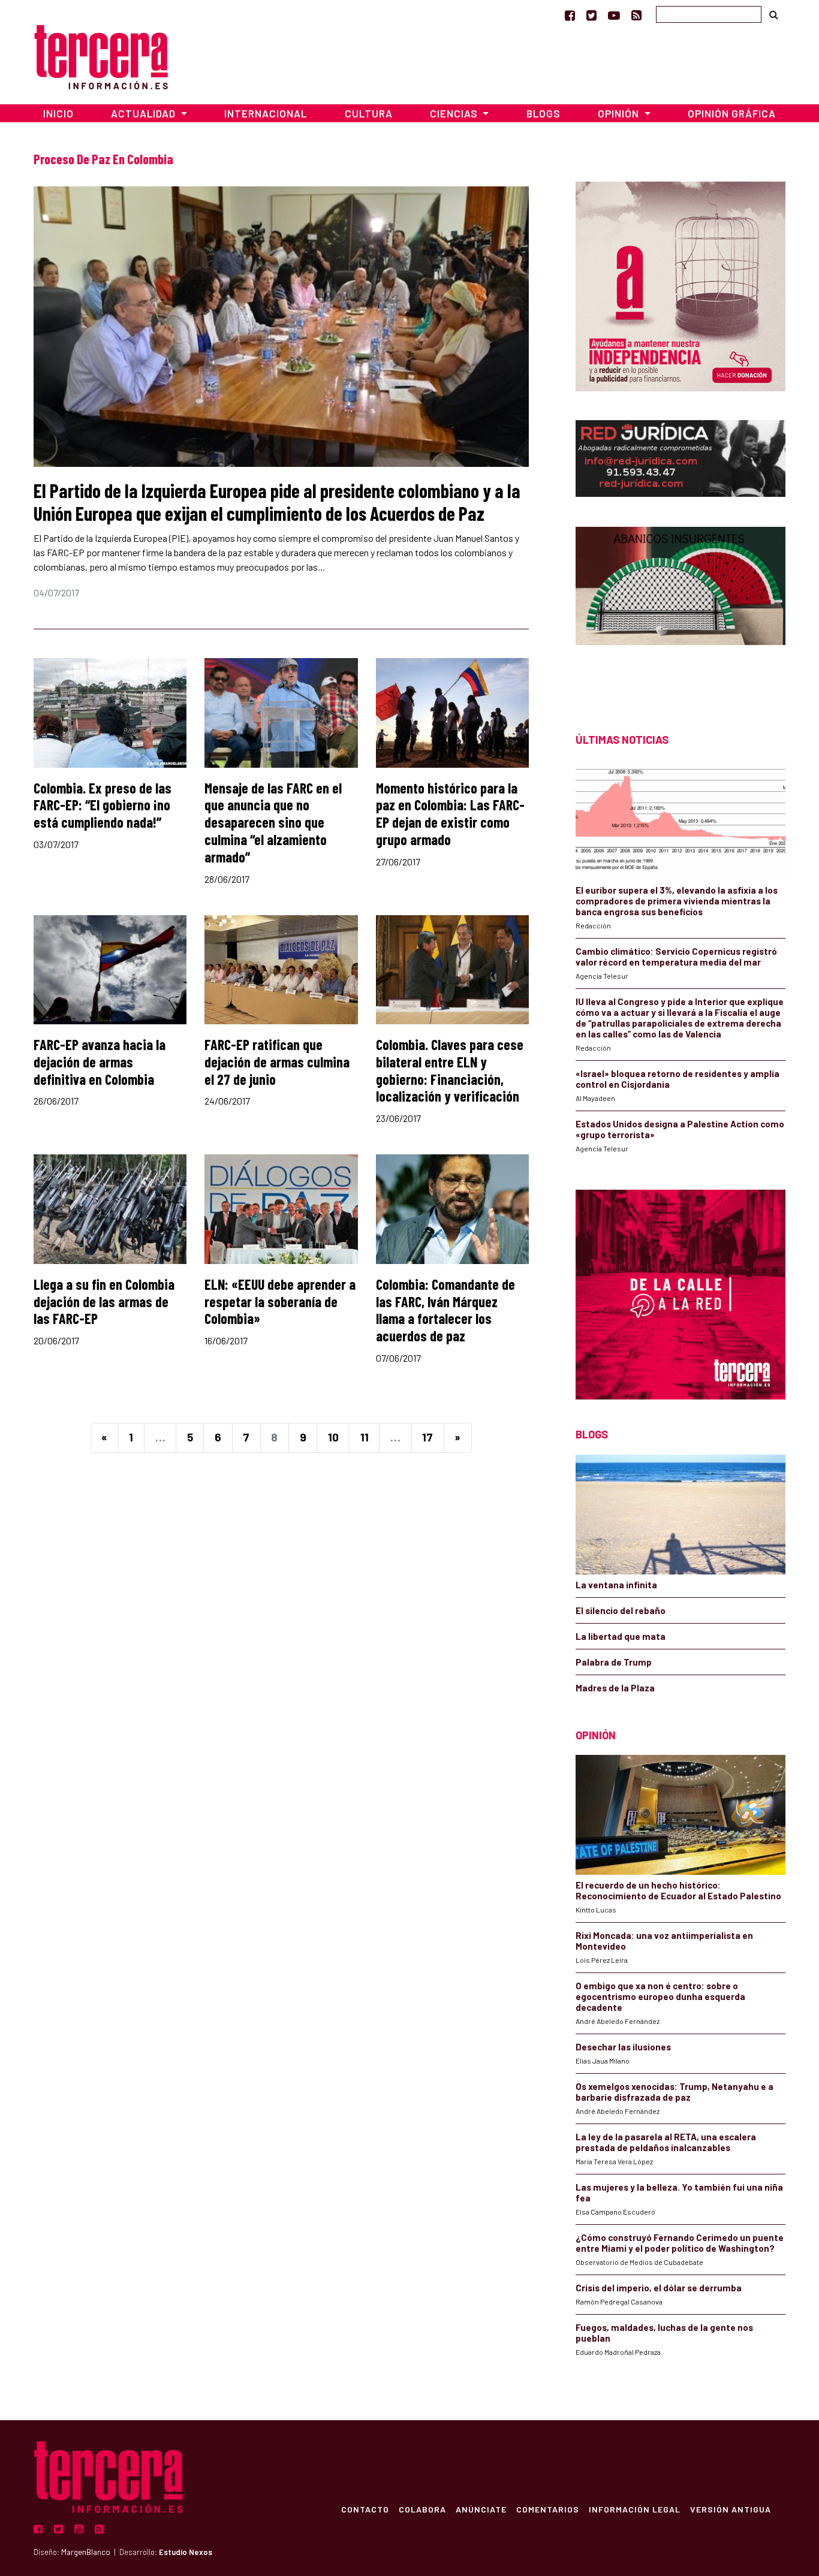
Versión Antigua (731, 2509)
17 (427, 1437)
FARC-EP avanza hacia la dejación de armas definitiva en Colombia (100, 1062)
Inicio (58, 113)
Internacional (266, 113)
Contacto (365, 2509)
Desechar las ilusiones (623, 2047)
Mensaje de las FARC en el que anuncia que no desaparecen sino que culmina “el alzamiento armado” (273, 822)
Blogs (544, 113)
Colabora (422, 2509)
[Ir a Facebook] (570, 15)
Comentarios (548, 2509)
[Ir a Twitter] (591, 15)
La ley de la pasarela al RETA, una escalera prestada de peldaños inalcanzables (666, 2142)
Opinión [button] (620, 113)
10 (333, 1437)
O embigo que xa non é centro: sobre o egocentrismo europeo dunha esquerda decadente (660, 1996)
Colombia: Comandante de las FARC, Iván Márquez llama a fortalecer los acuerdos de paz (445, 1310)
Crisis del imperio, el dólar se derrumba (659, 2288)
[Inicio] (101, 55)
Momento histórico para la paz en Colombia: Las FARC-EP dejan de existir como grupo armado (450, 814)
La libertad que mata (621, 1636)
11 (365, 1437)
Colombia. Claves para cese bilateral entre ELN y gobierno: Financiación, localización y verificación (450, 1070)
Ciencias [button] (455, 113)
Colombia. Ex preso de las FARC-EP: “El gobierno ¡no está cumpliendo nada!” (103, 805)
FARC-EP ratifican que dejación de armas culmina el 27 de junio (277, 1062)
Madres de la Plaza (615, 1688)
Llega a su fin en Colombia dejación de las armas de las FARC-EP (104, 1301)
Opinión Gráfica (732, 113)
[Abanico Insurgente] (681, 609)
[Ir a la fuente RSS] (636, 15)
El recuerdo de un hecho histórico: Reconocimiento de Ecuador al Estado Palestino (678, 1890)
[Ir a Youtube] (614, 15)
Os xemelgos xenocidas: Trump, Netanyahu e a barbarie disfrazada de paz (675, 2092)
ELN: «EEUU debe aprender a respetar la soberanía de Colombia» (280, 1301)
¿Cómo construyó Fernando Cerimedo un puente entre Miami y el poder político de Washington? (680, 2243)
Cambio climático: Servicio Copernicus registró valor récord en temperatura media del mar (676, 957)
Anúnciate (481, 2509)
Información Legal (635, 2509)
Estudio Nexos (186, 2552)
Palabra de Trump (614, 1662)
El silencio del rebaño (621, 1610)
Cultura (369, 113)
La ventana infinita (616, 1585)
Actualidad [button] (144, 113)
